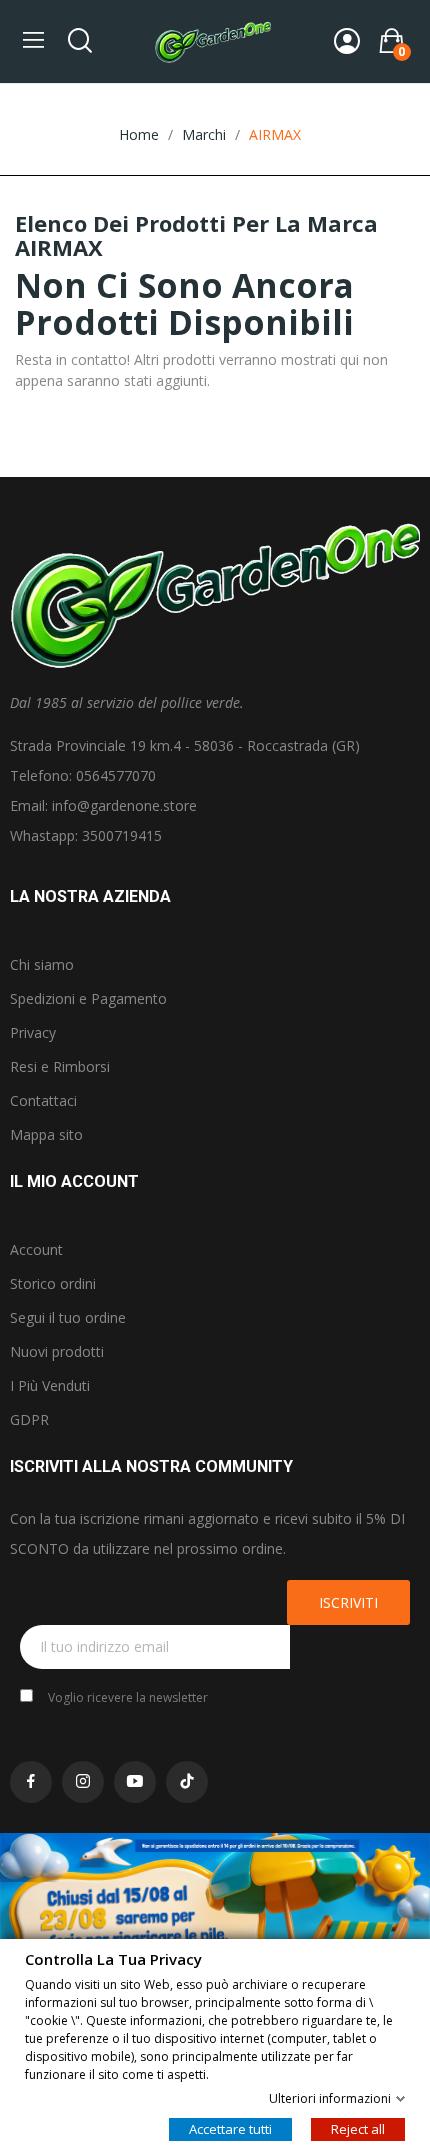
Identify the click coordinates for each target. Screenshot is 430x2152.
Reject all (358, 2128)
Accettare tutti (230, 2128)
